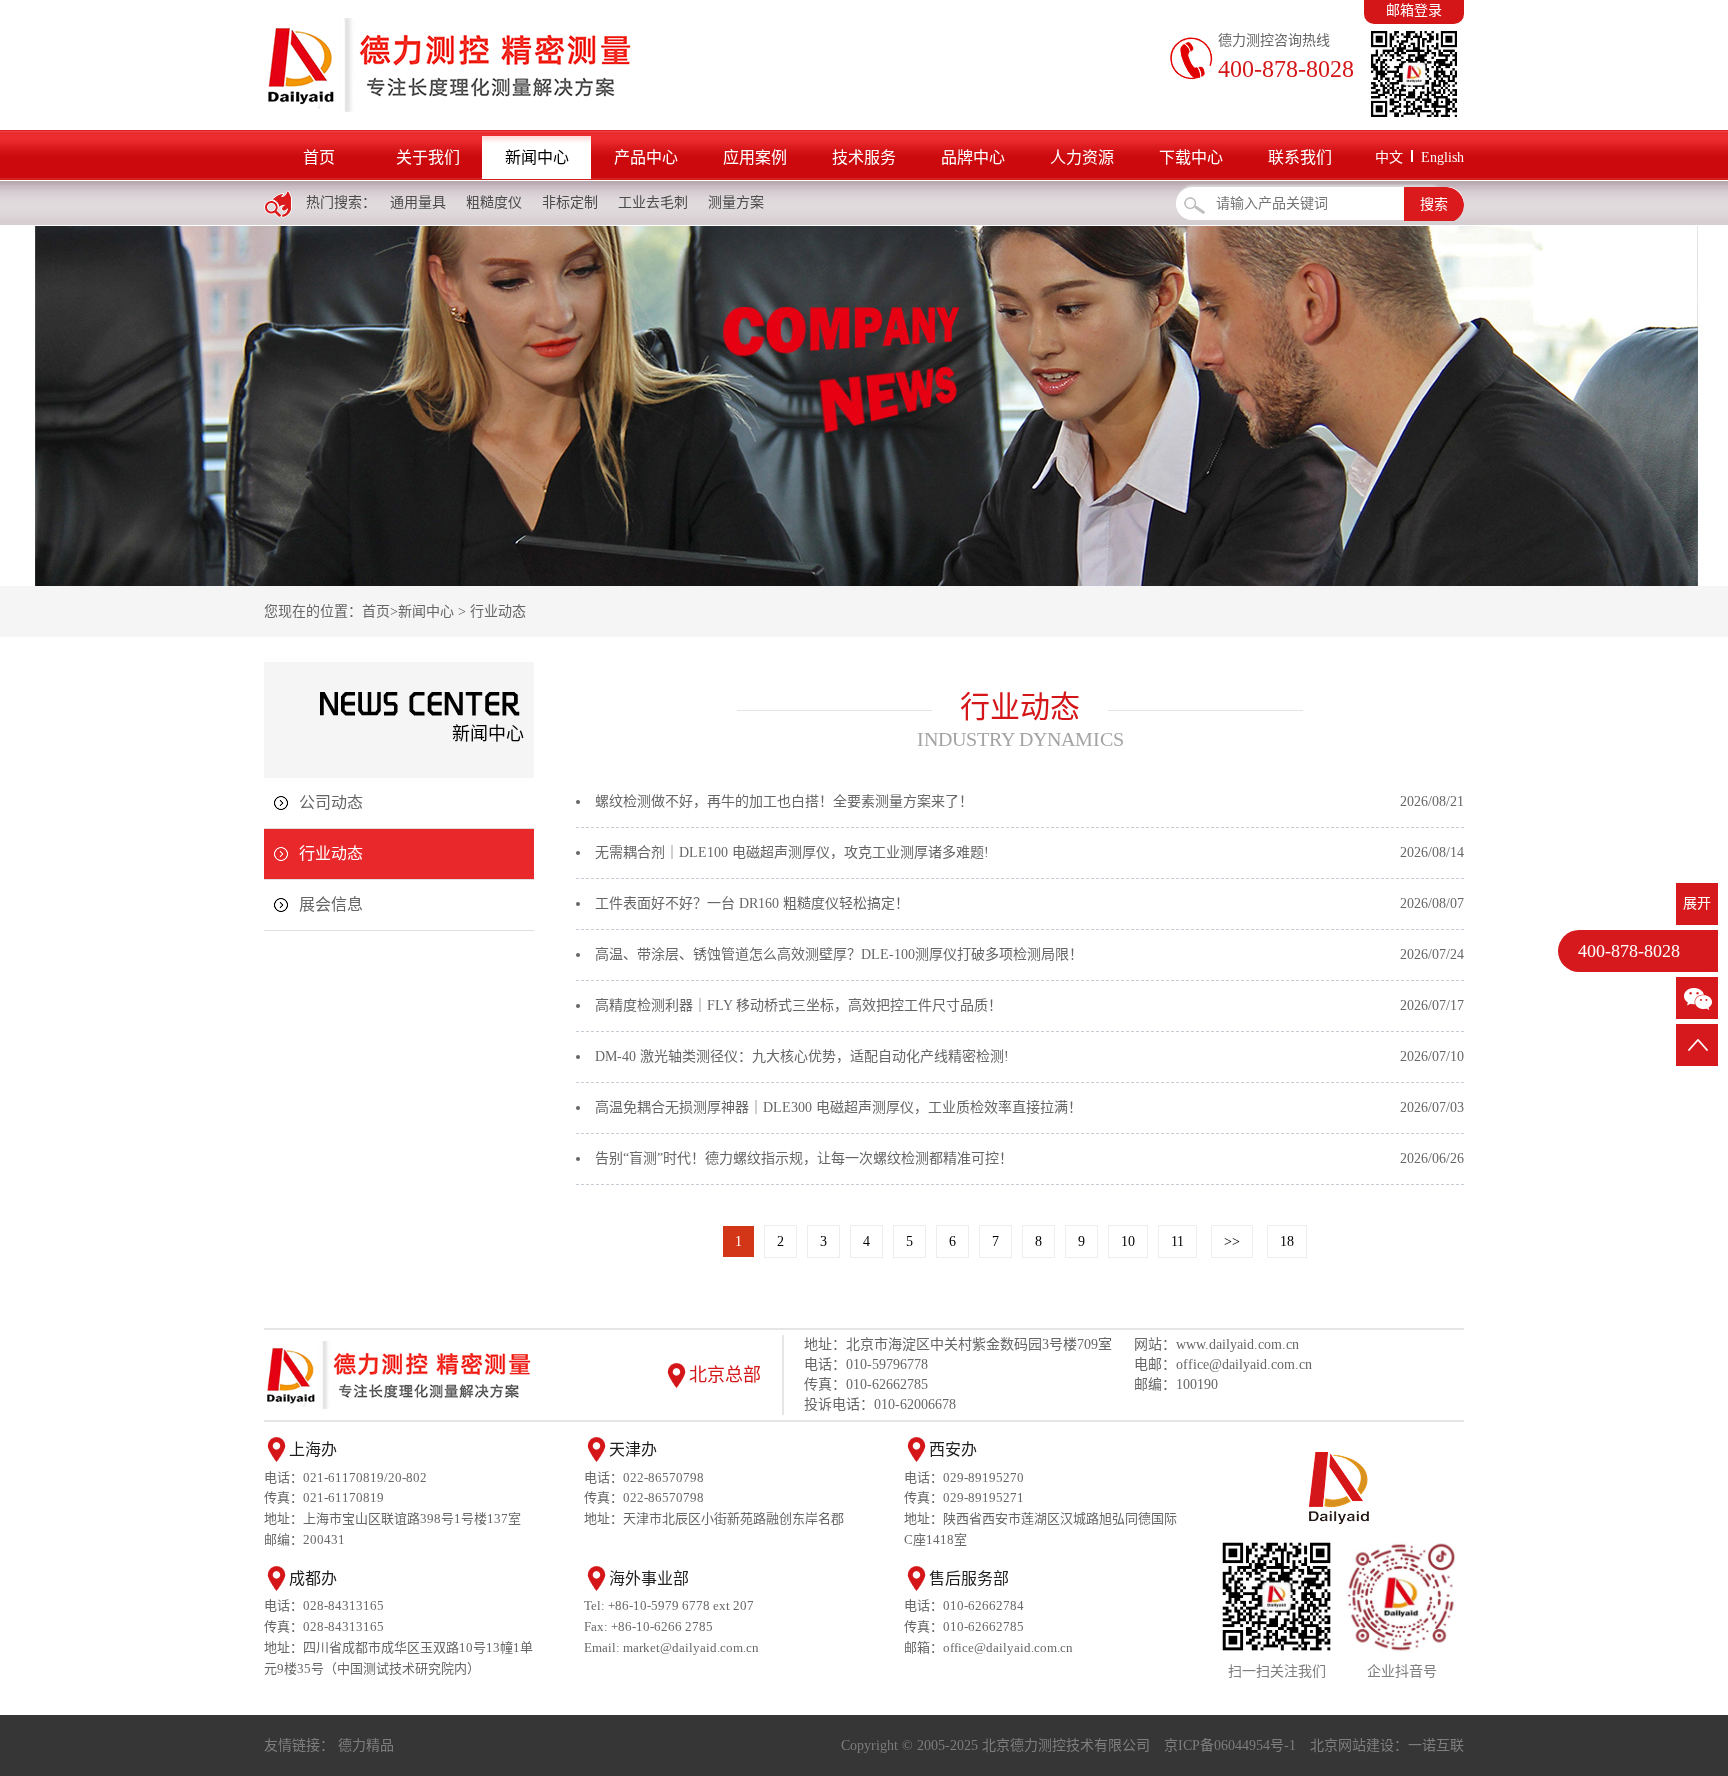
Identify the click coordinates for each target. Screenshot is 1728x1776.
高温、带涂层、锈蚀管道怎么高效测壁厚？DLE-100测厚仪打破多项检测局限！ (839, 954)
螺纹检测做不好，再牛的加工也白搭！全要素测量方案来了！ (784, 801)
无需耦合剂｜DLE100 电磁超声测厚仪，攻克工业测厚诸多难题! (792, 852)
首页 (319, 157)
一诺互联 (1436, 1745)
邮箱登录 (1414, 10)
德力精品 (366, 1745)
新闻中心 (537, 157)
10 (1128, 1241)
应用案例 (755, 157)
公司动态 (331, 802)
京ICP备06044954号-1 (1230, 1745)
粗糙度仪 (494, 202)
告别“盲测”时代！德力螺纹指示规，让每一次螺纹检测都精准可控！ (804, 1158)
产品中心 (646, 157)
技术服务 (864, 157)
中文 (1389, 157)
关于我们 (428, 157)
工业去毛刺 (653, 202)
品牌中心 (973, 157)
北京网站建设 (1352, 1745)
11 (1177, 1241)
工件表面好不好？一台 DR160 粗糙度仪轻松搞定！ (752, 903)
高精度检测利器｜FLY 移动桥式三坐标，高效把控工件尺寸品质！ (798, 1005)
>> (1232, 1241)
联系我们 (1300, 157)
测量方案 (736, 202)
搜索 (1434, 204)
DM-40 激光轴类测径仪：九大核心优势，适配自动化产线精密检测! (802, 1056)
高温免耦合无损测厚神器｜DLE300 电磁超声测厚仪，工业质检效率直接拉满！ (838, 1107)
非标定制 (570, 202)
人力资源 (1082, 157)
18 (1287, 1241)
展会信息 (331, 904)
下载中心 (1191, 157)
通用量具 (418, 202)
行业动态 (498, 611)
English (1442, 157)
